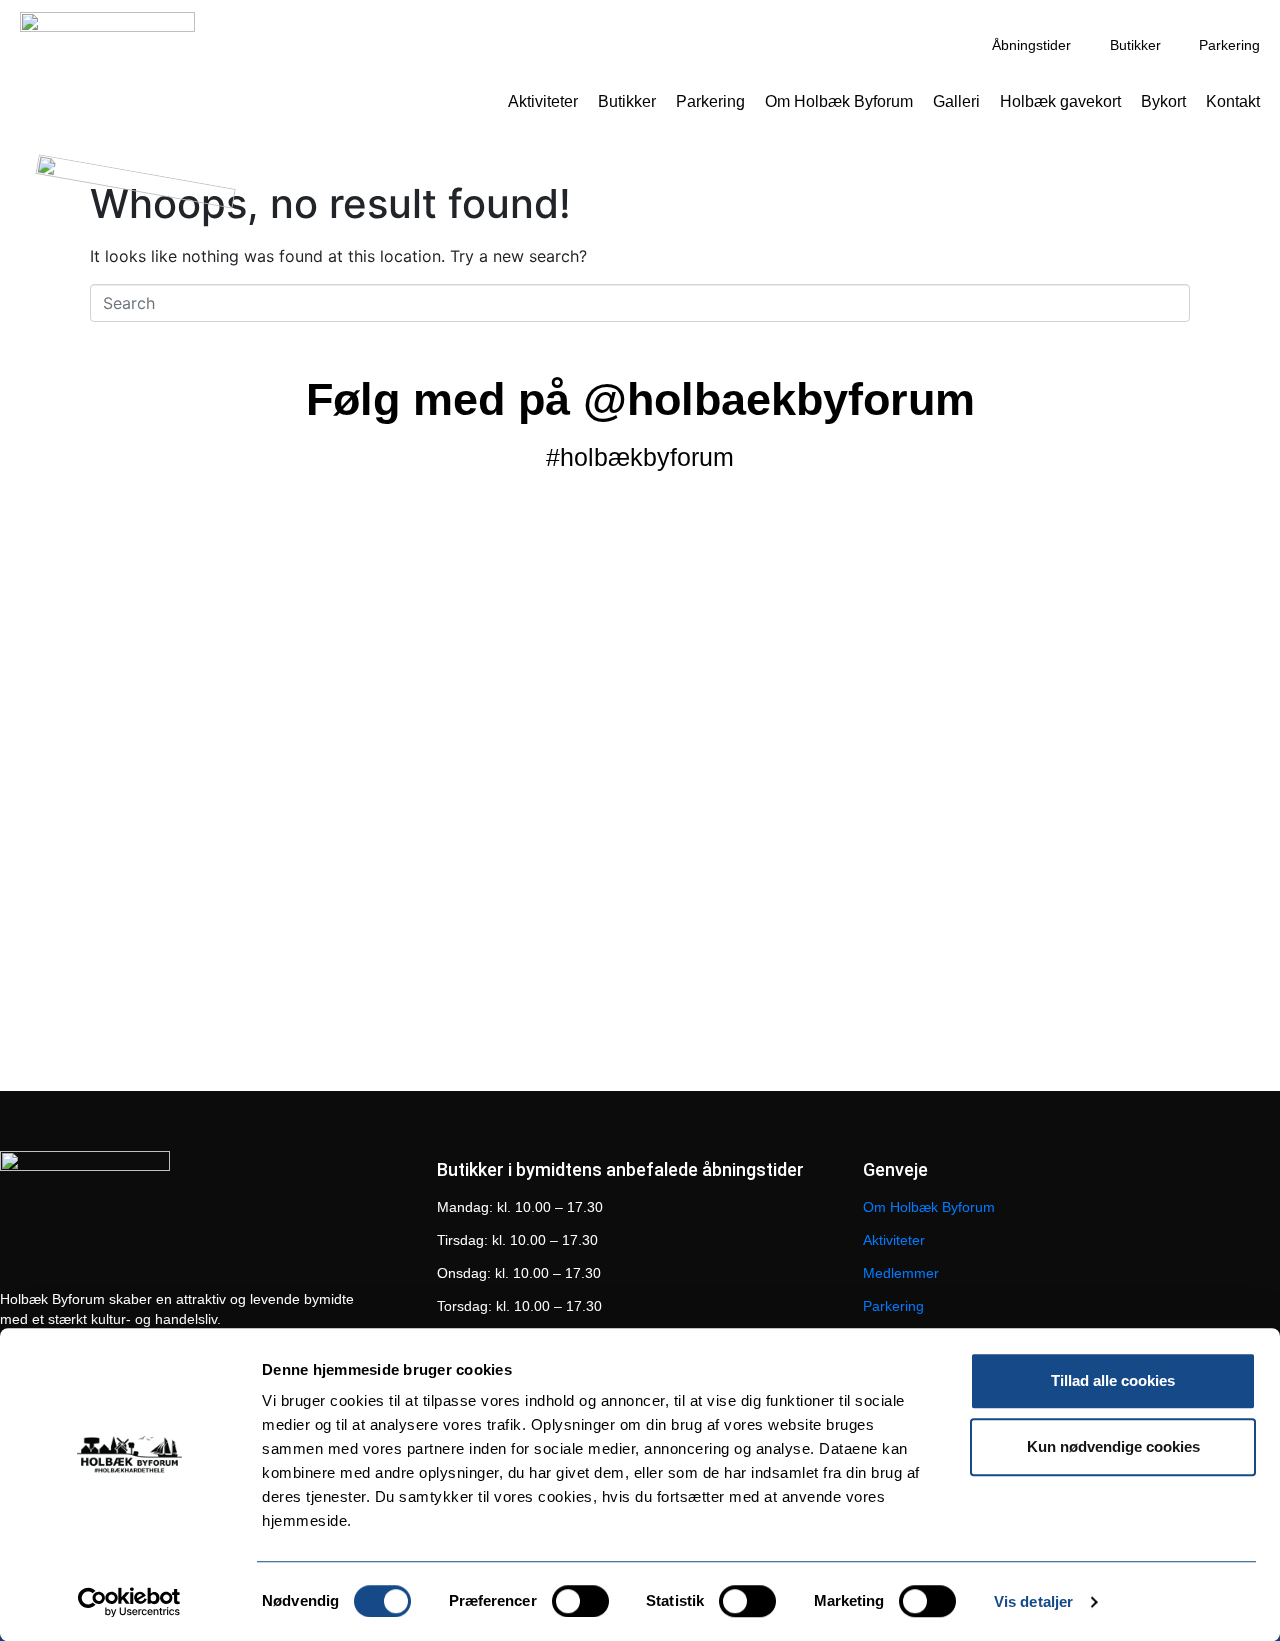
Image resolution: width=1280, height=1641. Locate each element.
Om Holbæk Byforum (839, 101)
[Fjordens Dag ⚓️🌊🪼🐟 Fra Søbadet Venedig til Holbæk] (640, 683)
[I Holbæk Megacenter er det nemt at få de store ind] (1152, 707)
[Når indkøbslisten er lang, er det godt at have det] (384, 695)
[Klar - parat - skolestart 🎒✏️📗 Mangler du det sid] (128, 983)
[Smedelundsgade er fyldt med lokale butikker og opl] (896, 659)
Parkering (710, 101)
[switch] (580, 1601)
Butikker (627, 101)
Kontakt (1233, 101)
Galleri (956, 101)
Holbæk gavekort (1060, 101)
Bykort (1163, 101)
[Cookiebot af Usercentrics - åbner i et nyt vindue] (129, 1602)
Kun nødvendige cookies (1113, 1446)
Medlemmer (901, 1273)
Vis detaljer (1033, 1601)
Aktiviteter (543, 101)
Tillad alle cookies (1113, 1380)
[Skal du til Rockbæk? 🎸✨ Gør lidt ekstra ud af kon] (128, 647)
